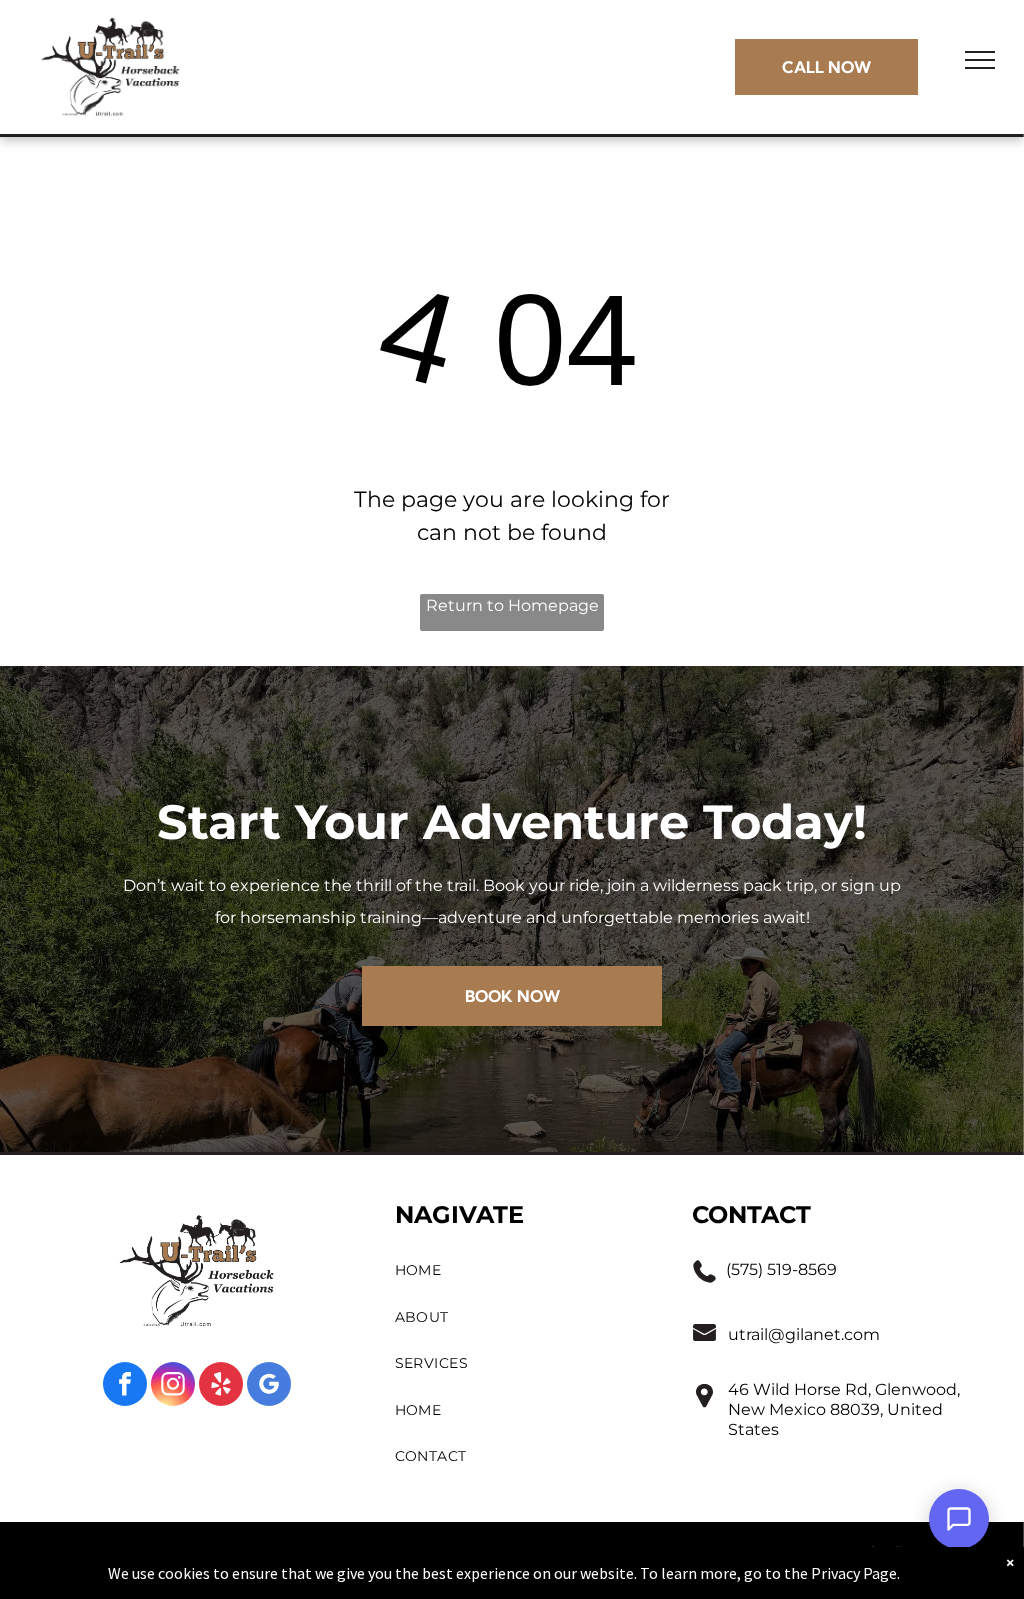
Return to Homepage (512, 605)
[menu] (980, 60)
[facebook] (125, 1386)
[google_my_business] (269, 1386)
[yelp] (221, 1386)
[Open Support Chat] (959, 1519)
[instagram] (173, 1386)
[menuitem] (525, 1270)
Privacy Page (854, 1573)
